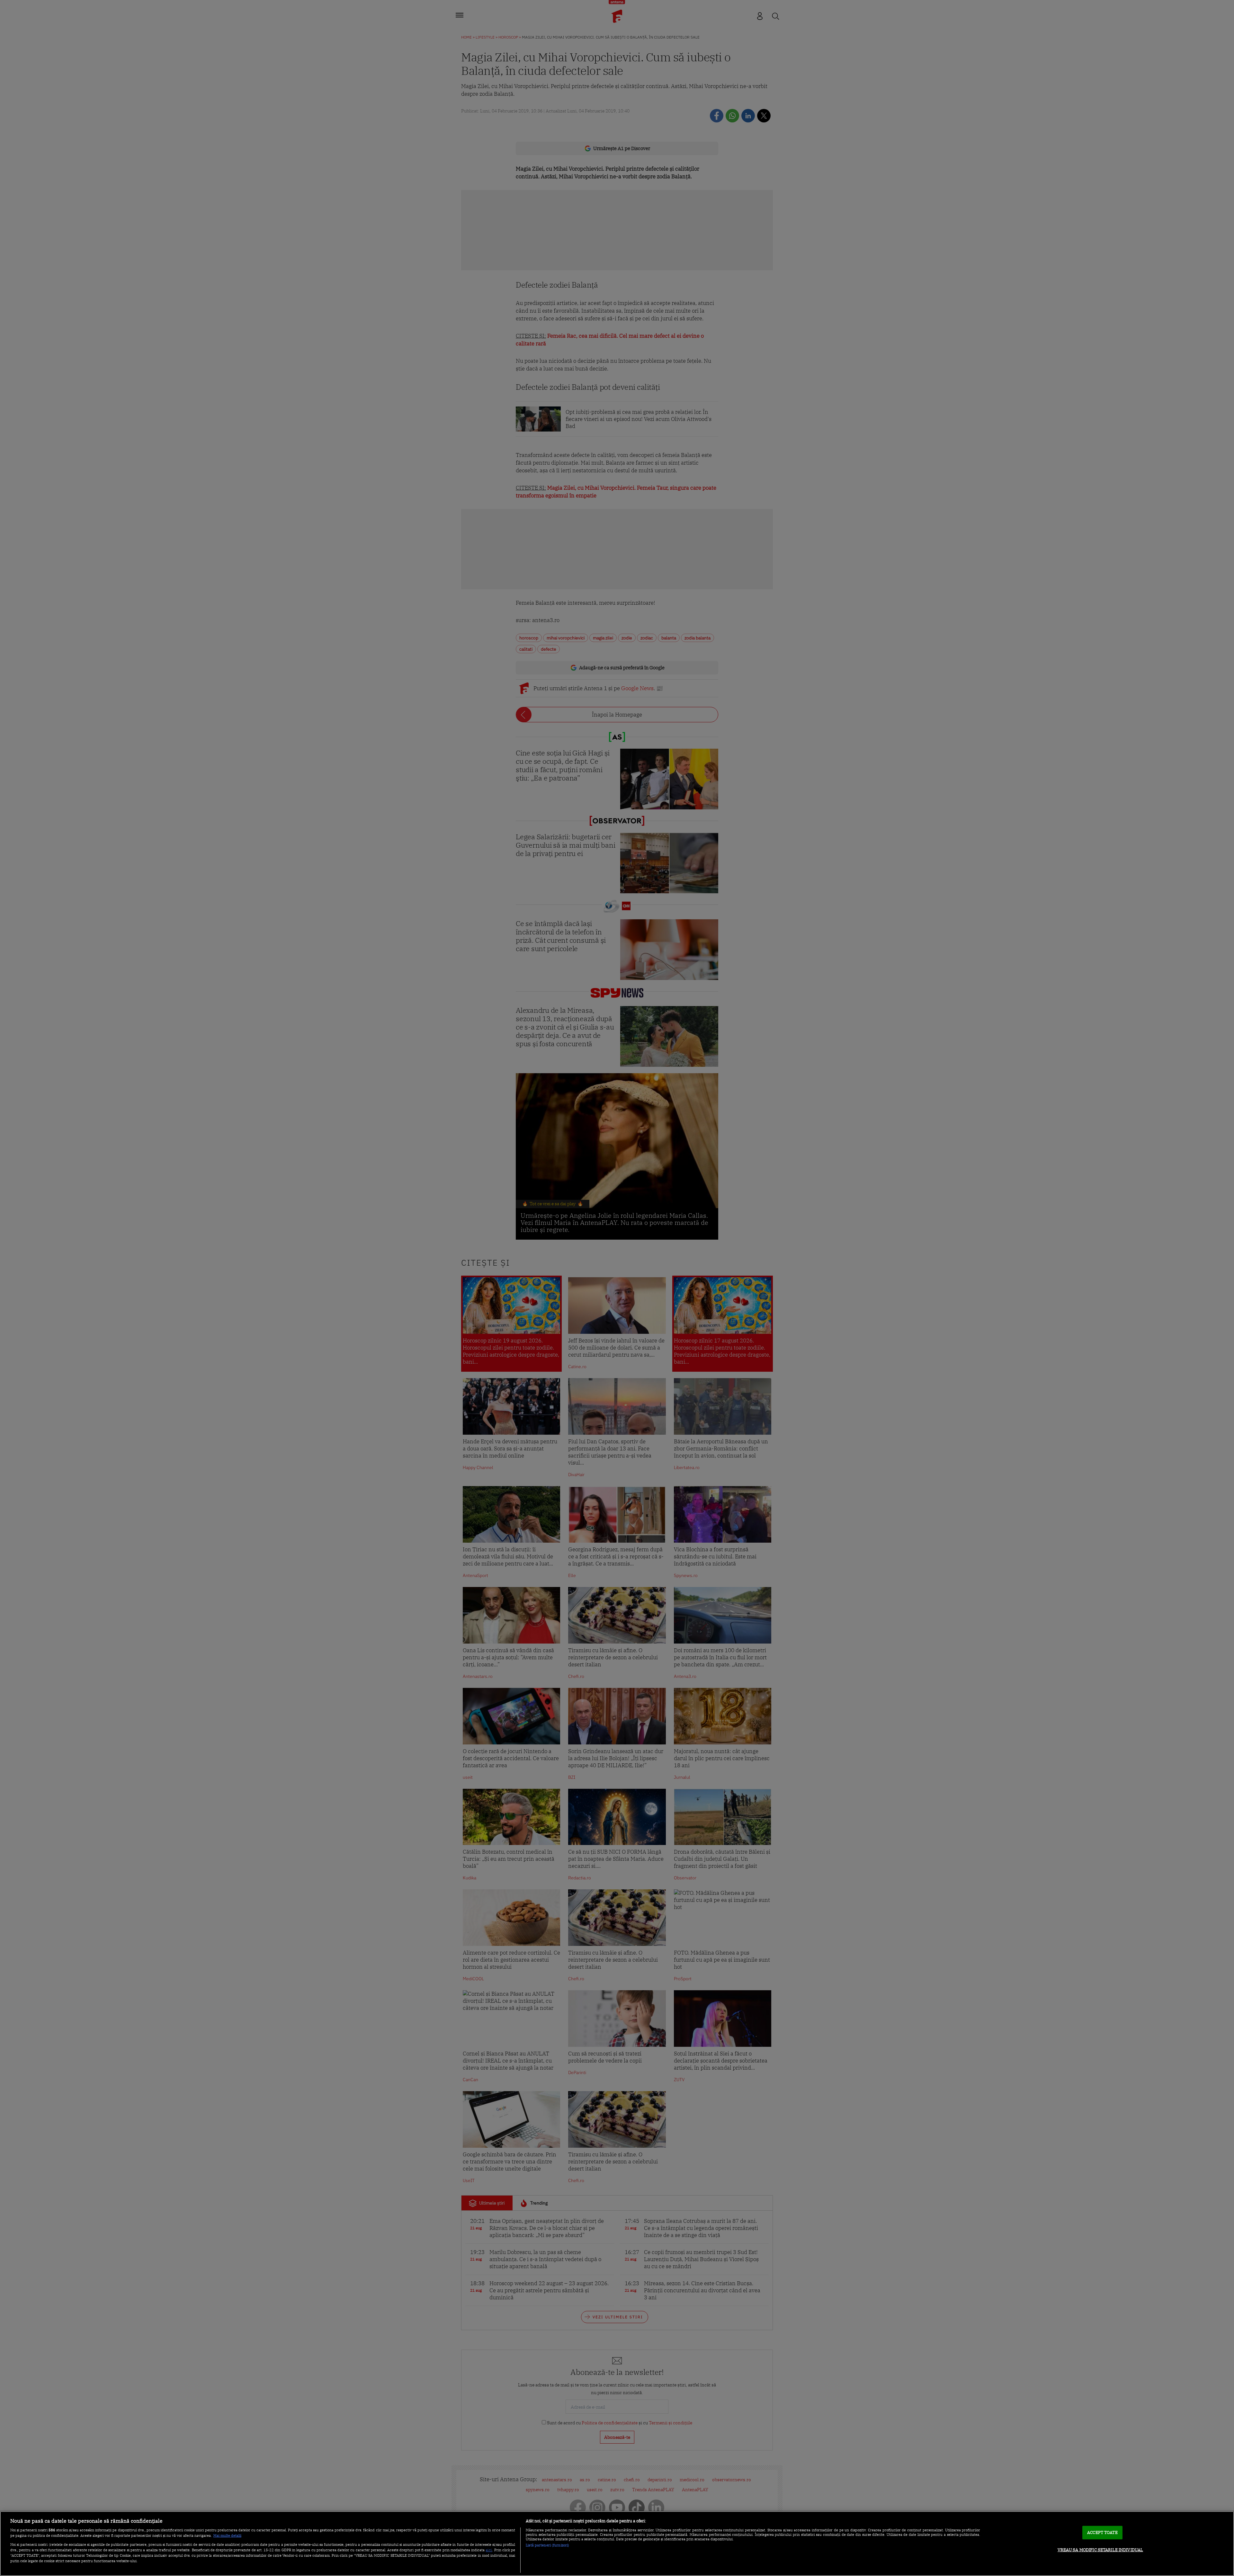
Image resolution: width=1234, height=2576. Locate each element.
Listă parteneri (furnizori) (547, 2545)
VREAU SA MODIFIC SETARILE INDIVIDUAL (1100, 2550)
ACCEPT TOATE (1102, 2532)
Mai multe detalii (227, 2536)
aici (489, 2550)
